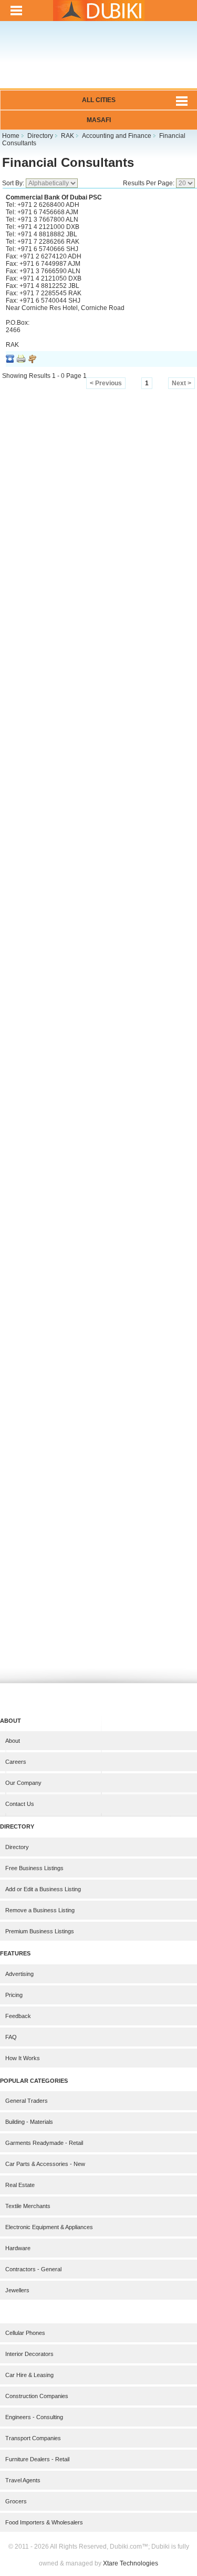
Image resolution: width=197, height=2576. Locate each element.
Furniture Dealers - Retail (37, 2459)
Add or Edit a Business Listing (43, 1889)
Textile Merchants (28, 2206)
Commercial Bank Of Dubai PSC (54, 197)
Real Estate (20, 2185)
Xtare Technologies (131, 2563)
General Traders (27, 2101)
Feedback (18, 2016)
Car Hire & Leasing (29, 2375)
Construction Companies (37, 2396)
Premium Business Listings (40, 1931)
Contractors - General (33, 2269)
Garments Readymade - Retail (44, 2143)
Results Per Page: (149, 183)
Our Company (23, 1783)
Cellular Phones (25, 2333)
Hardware (18, 2248)
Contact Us (20, 1804)
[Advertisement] (98, 62)
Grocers (16, 2501)
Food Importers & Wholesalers (44, 2522)
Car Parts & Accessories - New (45, 2164)
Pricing (14, 1995)
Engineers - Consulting (34, 2417)
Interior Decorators (29, 2354)
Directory (17, 1847)
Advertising (19, 1974)
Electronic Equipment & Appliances (49, 2227)
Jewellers (17, 2290)
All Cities (99, 100)
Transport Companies (33, 2438)
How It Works (23, 2058)
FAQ (11, 2037)
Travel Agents (23, 2480)
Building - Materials (29, 2122)
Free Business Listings (34, 1868)
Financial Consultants (68, 162)
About (13, 1741)
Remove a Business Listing (40, 1910)
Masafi (99, 120)
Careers (16, 1762)
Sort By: (14, 183)
